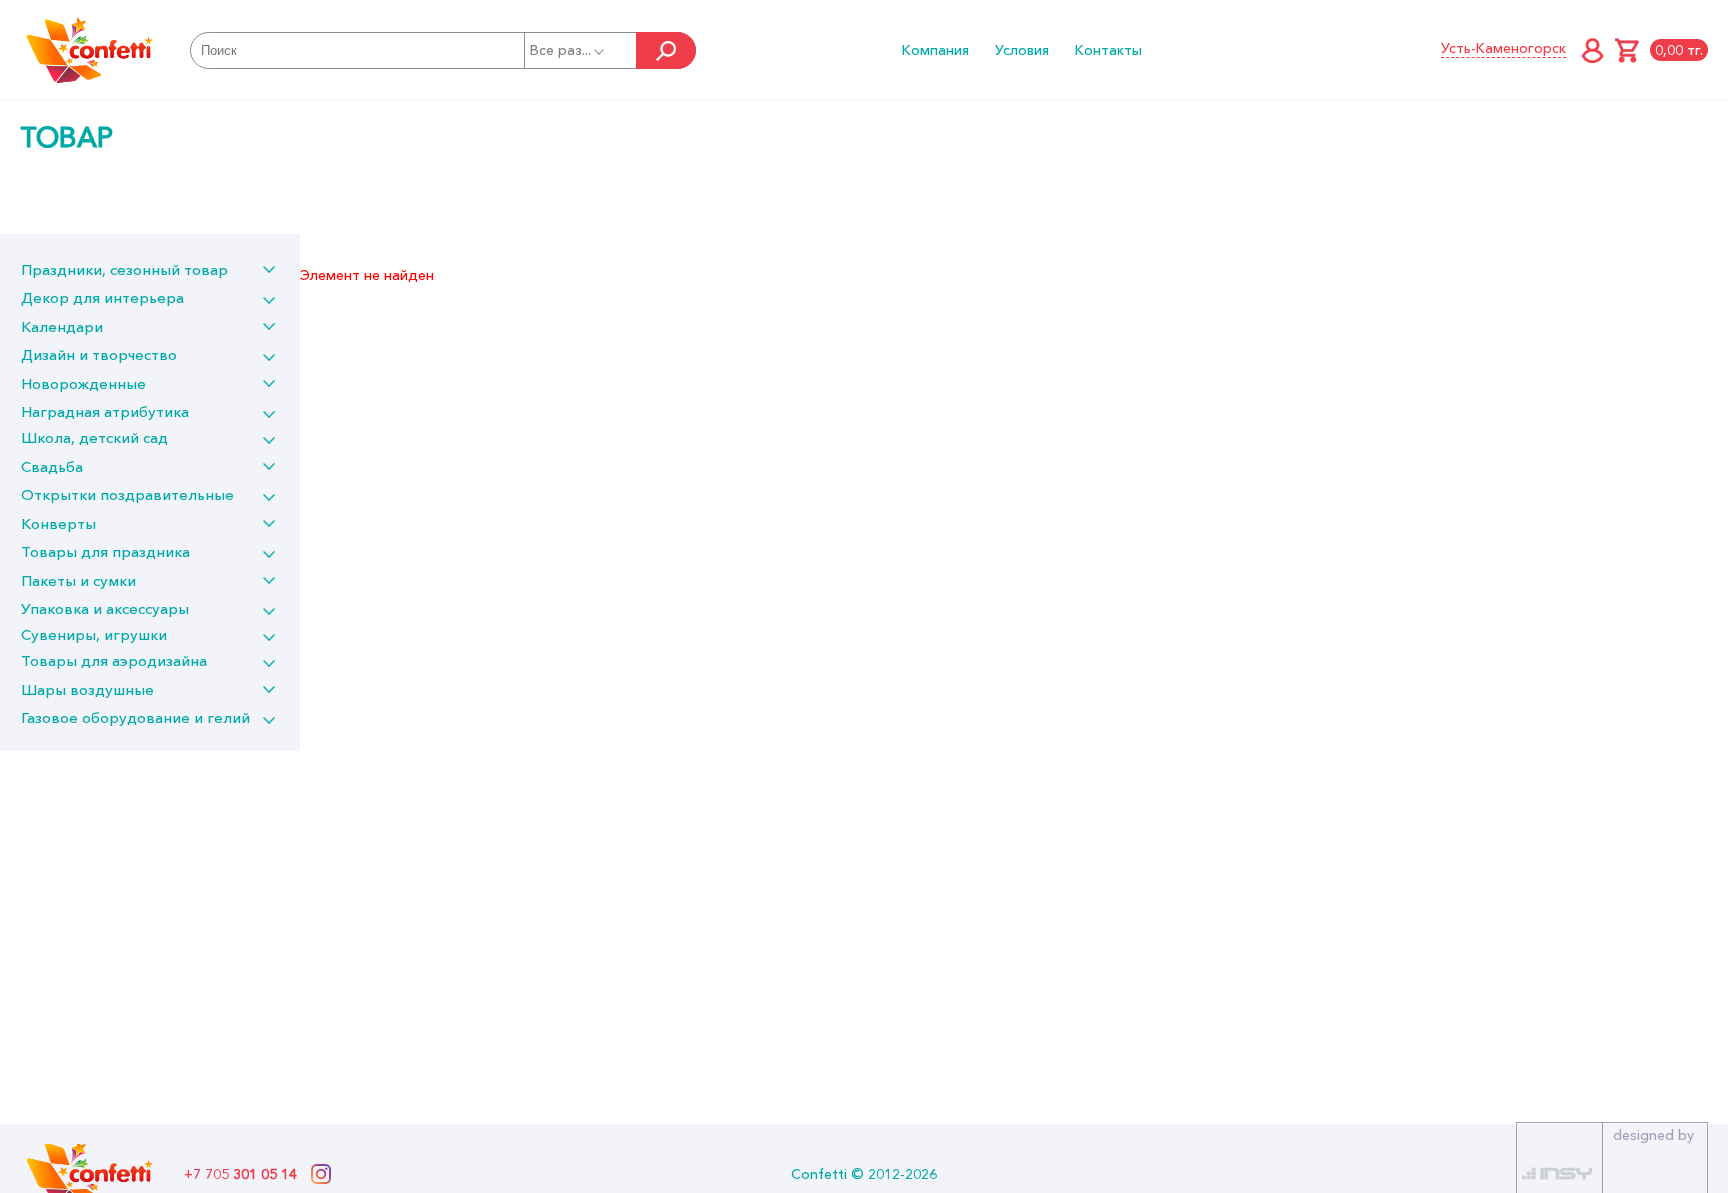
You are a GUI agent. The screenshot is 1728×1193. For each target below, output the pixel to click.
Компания (935, 50)
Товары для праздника (105, 551)
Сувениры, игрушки (94, 634)
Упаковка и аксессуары (105, 608)
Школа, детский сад (94, 437)
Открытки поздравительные (127, 494)
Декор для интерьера (102, 297)
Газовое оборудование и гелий (135, 717)
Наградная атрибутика (105, 411)
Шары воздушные (87, 689)
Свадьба (52, 466)
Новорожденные (83, 383)
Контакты (1108, 50)
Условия (1022, 50)
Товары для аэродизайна (114, 660)
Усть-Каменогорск (1503, 48)
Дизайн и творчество (99, 354)
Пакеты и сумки (78, 580)
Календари (62, 326)
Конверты (58, 523)
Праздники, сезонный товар (124, 269)
